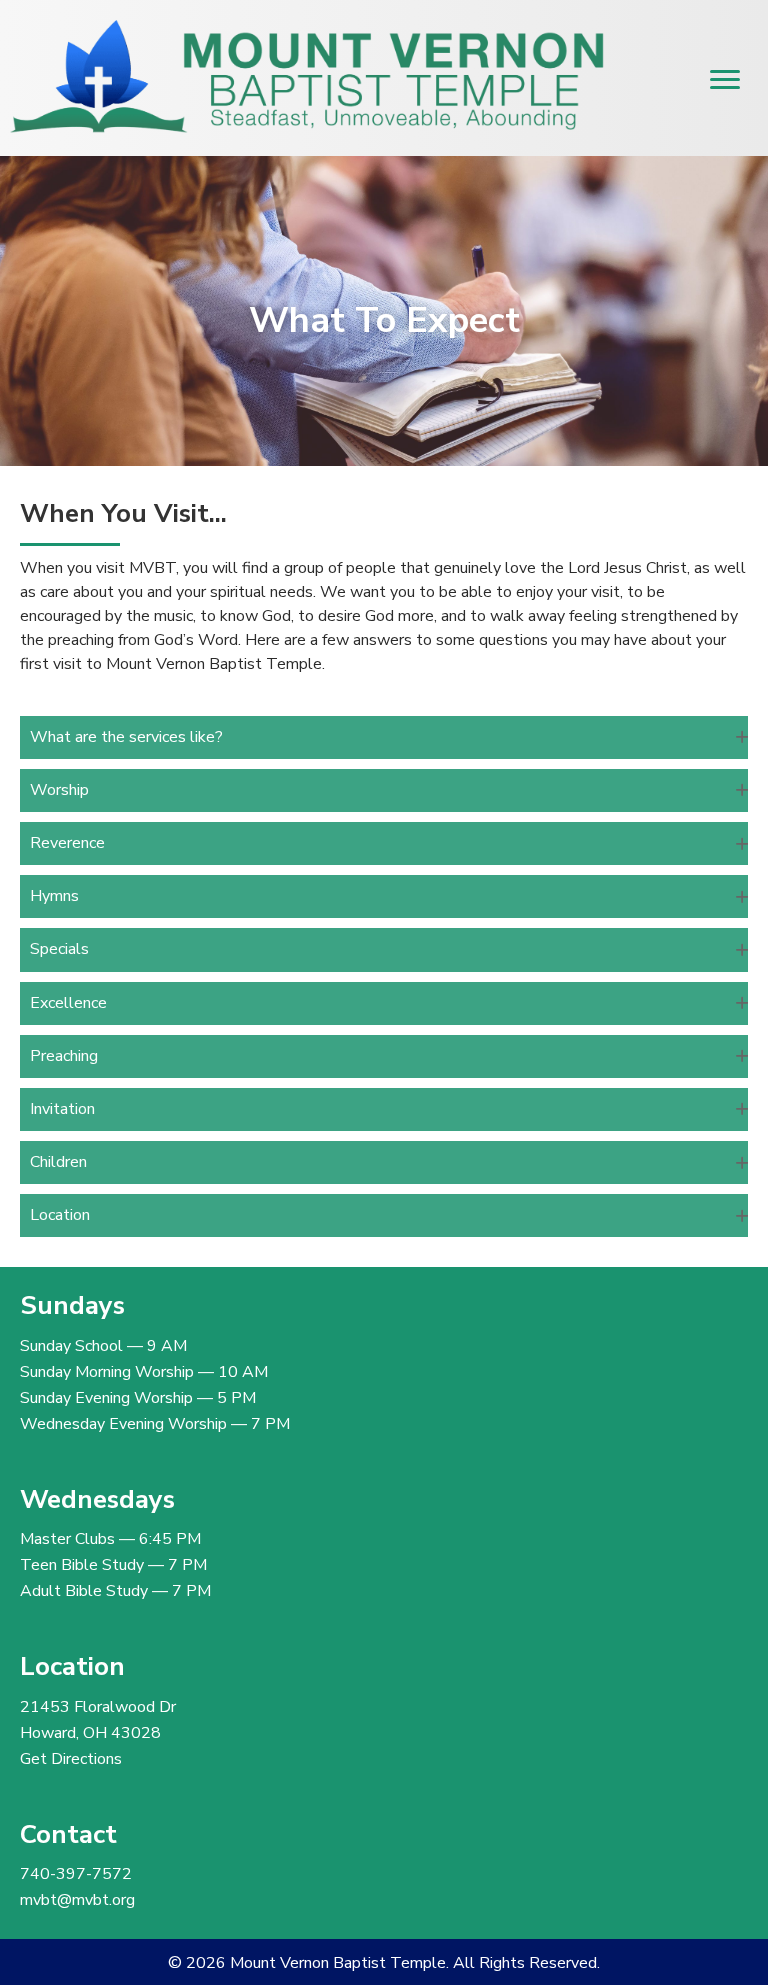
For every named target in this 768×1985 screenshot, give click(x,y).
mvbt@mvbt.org (77, 1900)
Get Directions (71, 1759)
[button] (384, 737)
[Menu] (725, 80)
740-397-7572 (76, 1874)
